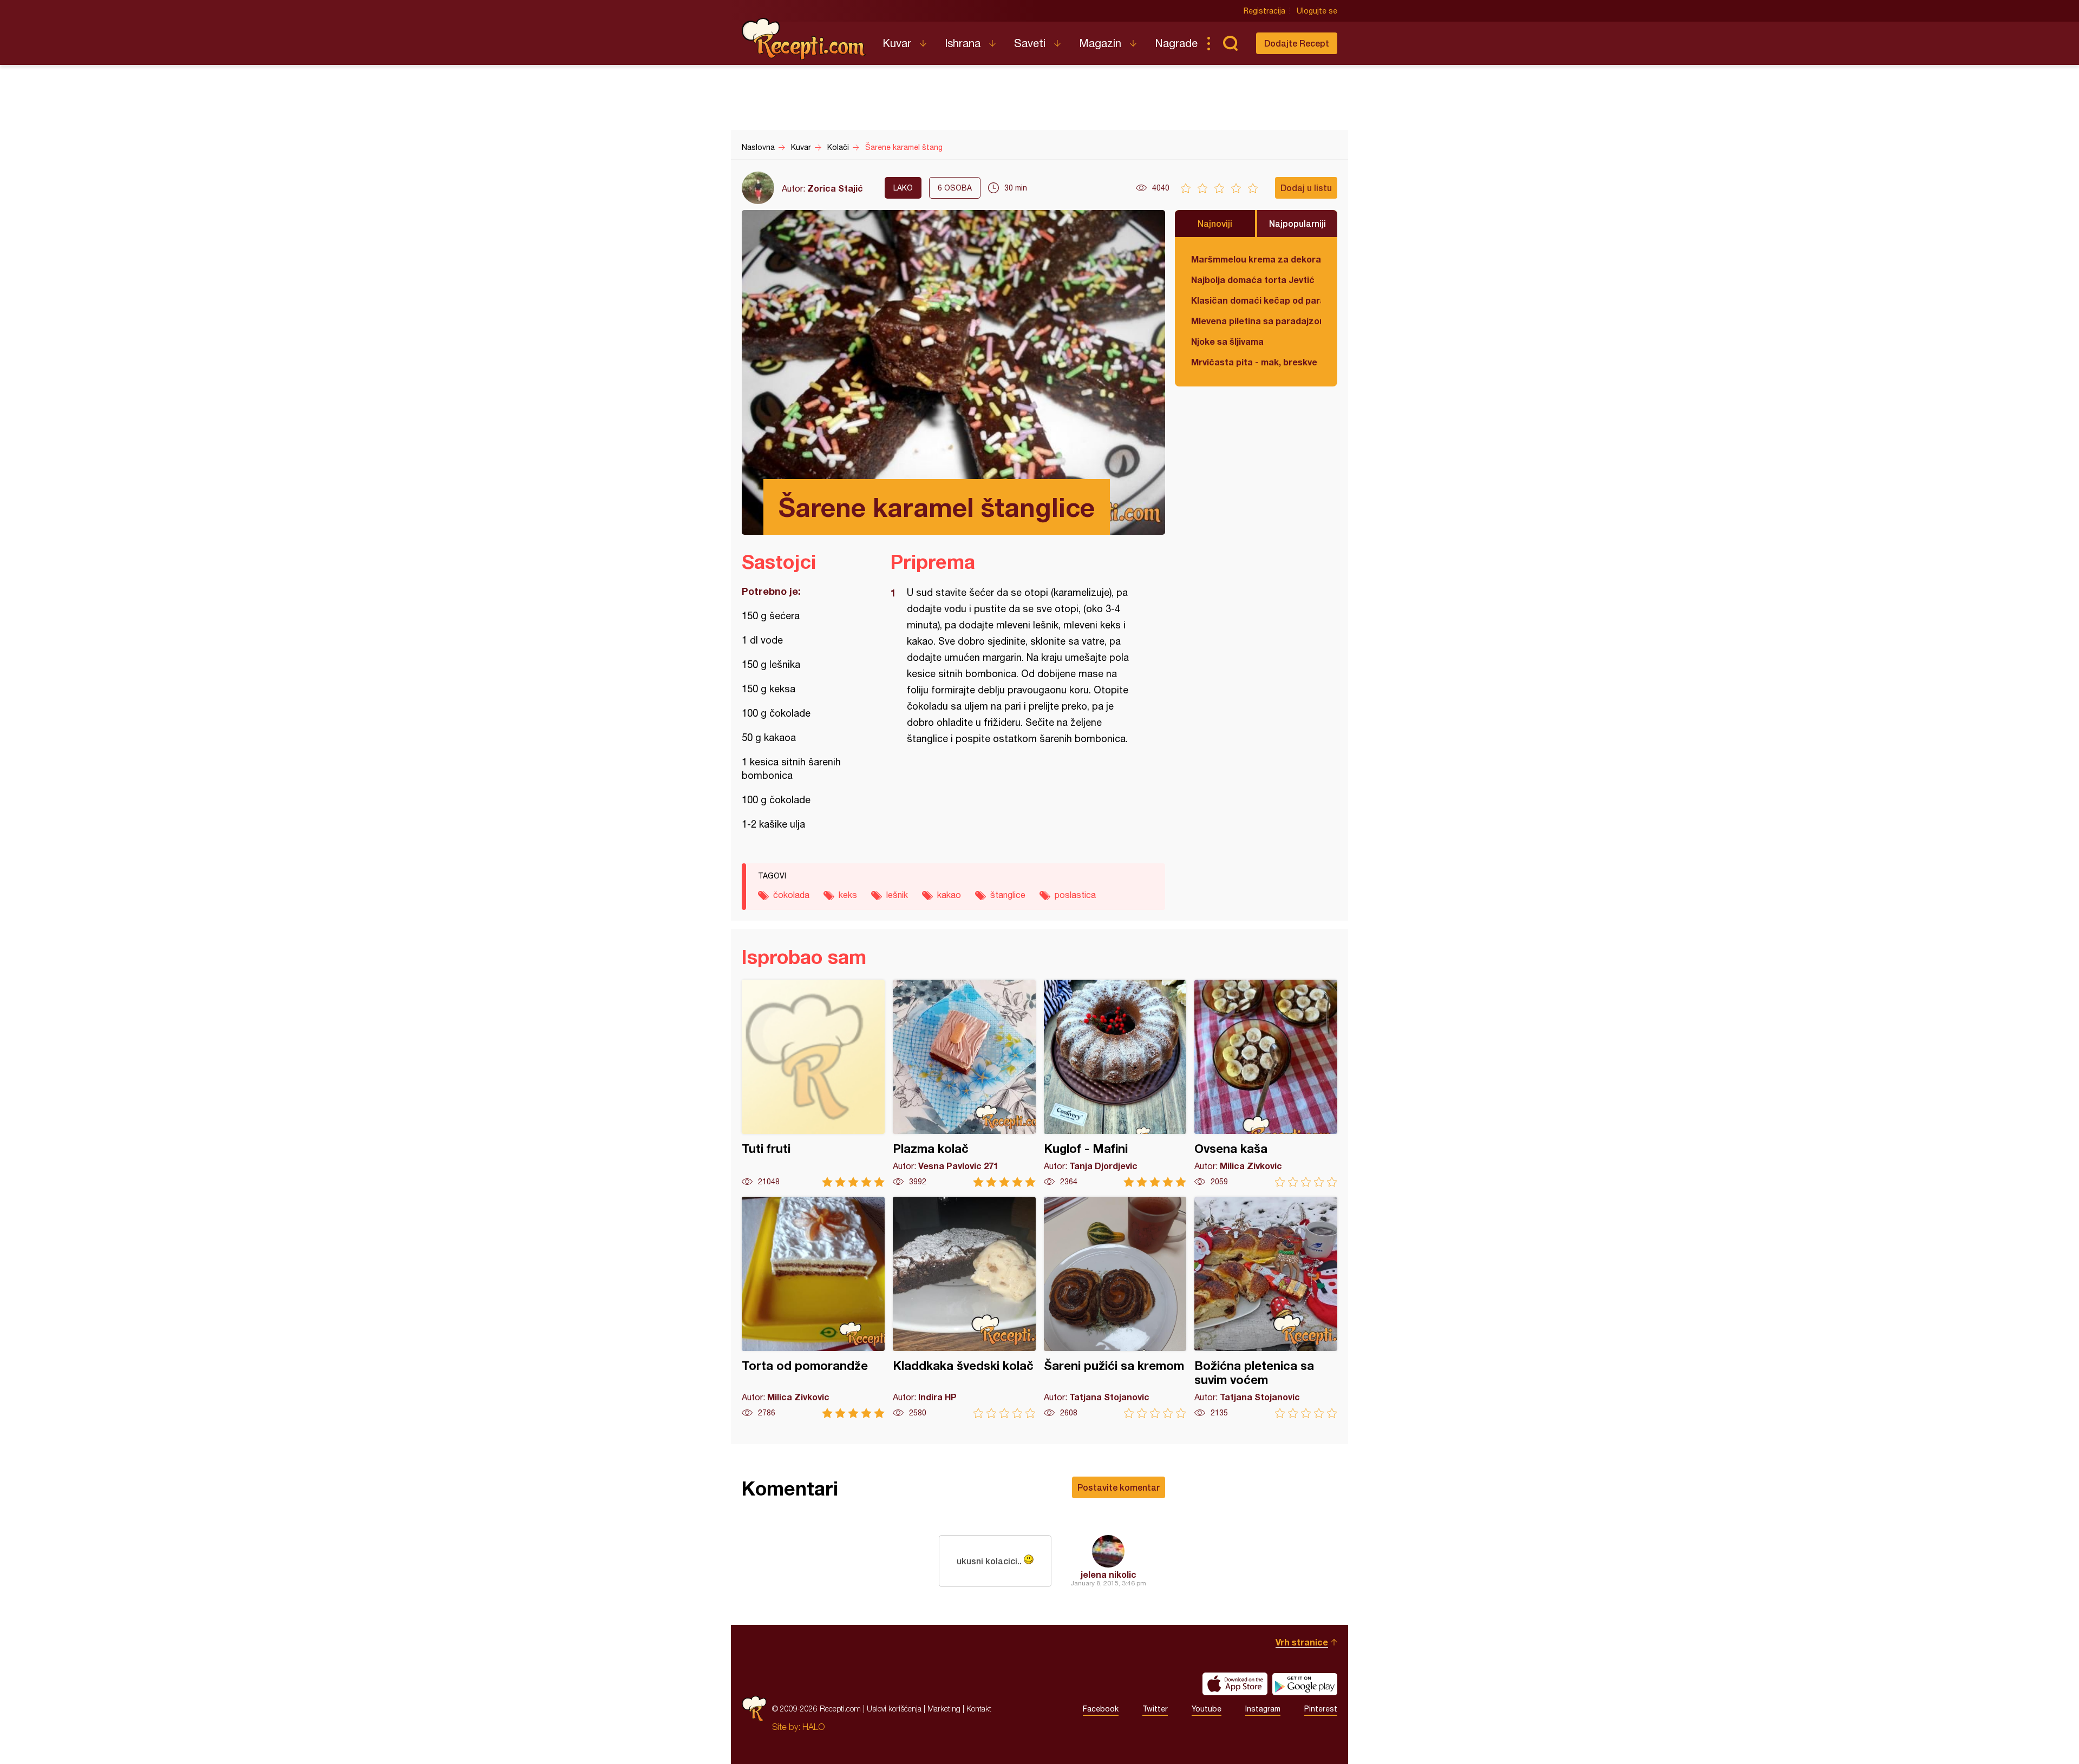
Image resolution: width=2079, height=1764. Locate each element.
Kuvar (897, 43)
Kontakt (979, 1709)
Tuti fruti (813, 1083)
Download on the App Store (1235, 1684)
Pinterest (1321, 1709)
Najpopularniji (1297, 223)
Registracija (1264, 11)
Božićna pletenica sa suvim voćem (1266, 1307)
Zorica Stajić (835, 188)
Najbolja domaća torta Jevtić (1253, 280)
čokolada (791, 895)
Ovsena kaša (1266, 1083)
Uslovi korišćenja (894, 1709)
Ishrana (963, 43)
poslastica (1075, 895)
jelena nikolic (1109, 1574)
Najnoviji (1215, 223)
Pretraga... (1230, 43)
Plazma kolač (964, 1083)
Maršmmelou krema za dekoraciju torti (1256, 259)
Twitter (1155, 1709)
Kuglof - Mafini (1115, 1083)
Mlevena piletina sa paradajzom (1256, 321)
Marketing (944, 1709)
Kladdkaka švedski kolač (964, 1307)
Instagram (1263, 1709)
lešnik (897, 895)
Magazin (1100, 43)
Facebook (1101, 1709)
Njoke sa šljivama (1227, 341)
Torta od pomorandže (813, 1307)
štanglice (1008, 895)
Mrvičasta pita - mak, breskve (1254, 362)
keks (848, 895)
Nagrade (1176, 43)
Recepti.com (804, 39)
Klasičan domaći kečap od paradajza (1256, 300)
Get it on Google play (1305, 1684)
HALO (813, 1727)
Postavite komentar (1119, 1487)
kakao (949, 895)
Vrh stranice (1302, 1642)
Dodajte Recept (1297, 43)
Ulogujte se (1317, 11)
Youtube (1207, 1709)
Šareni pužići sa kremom (1115, 1307)
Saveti (1030, 43)
